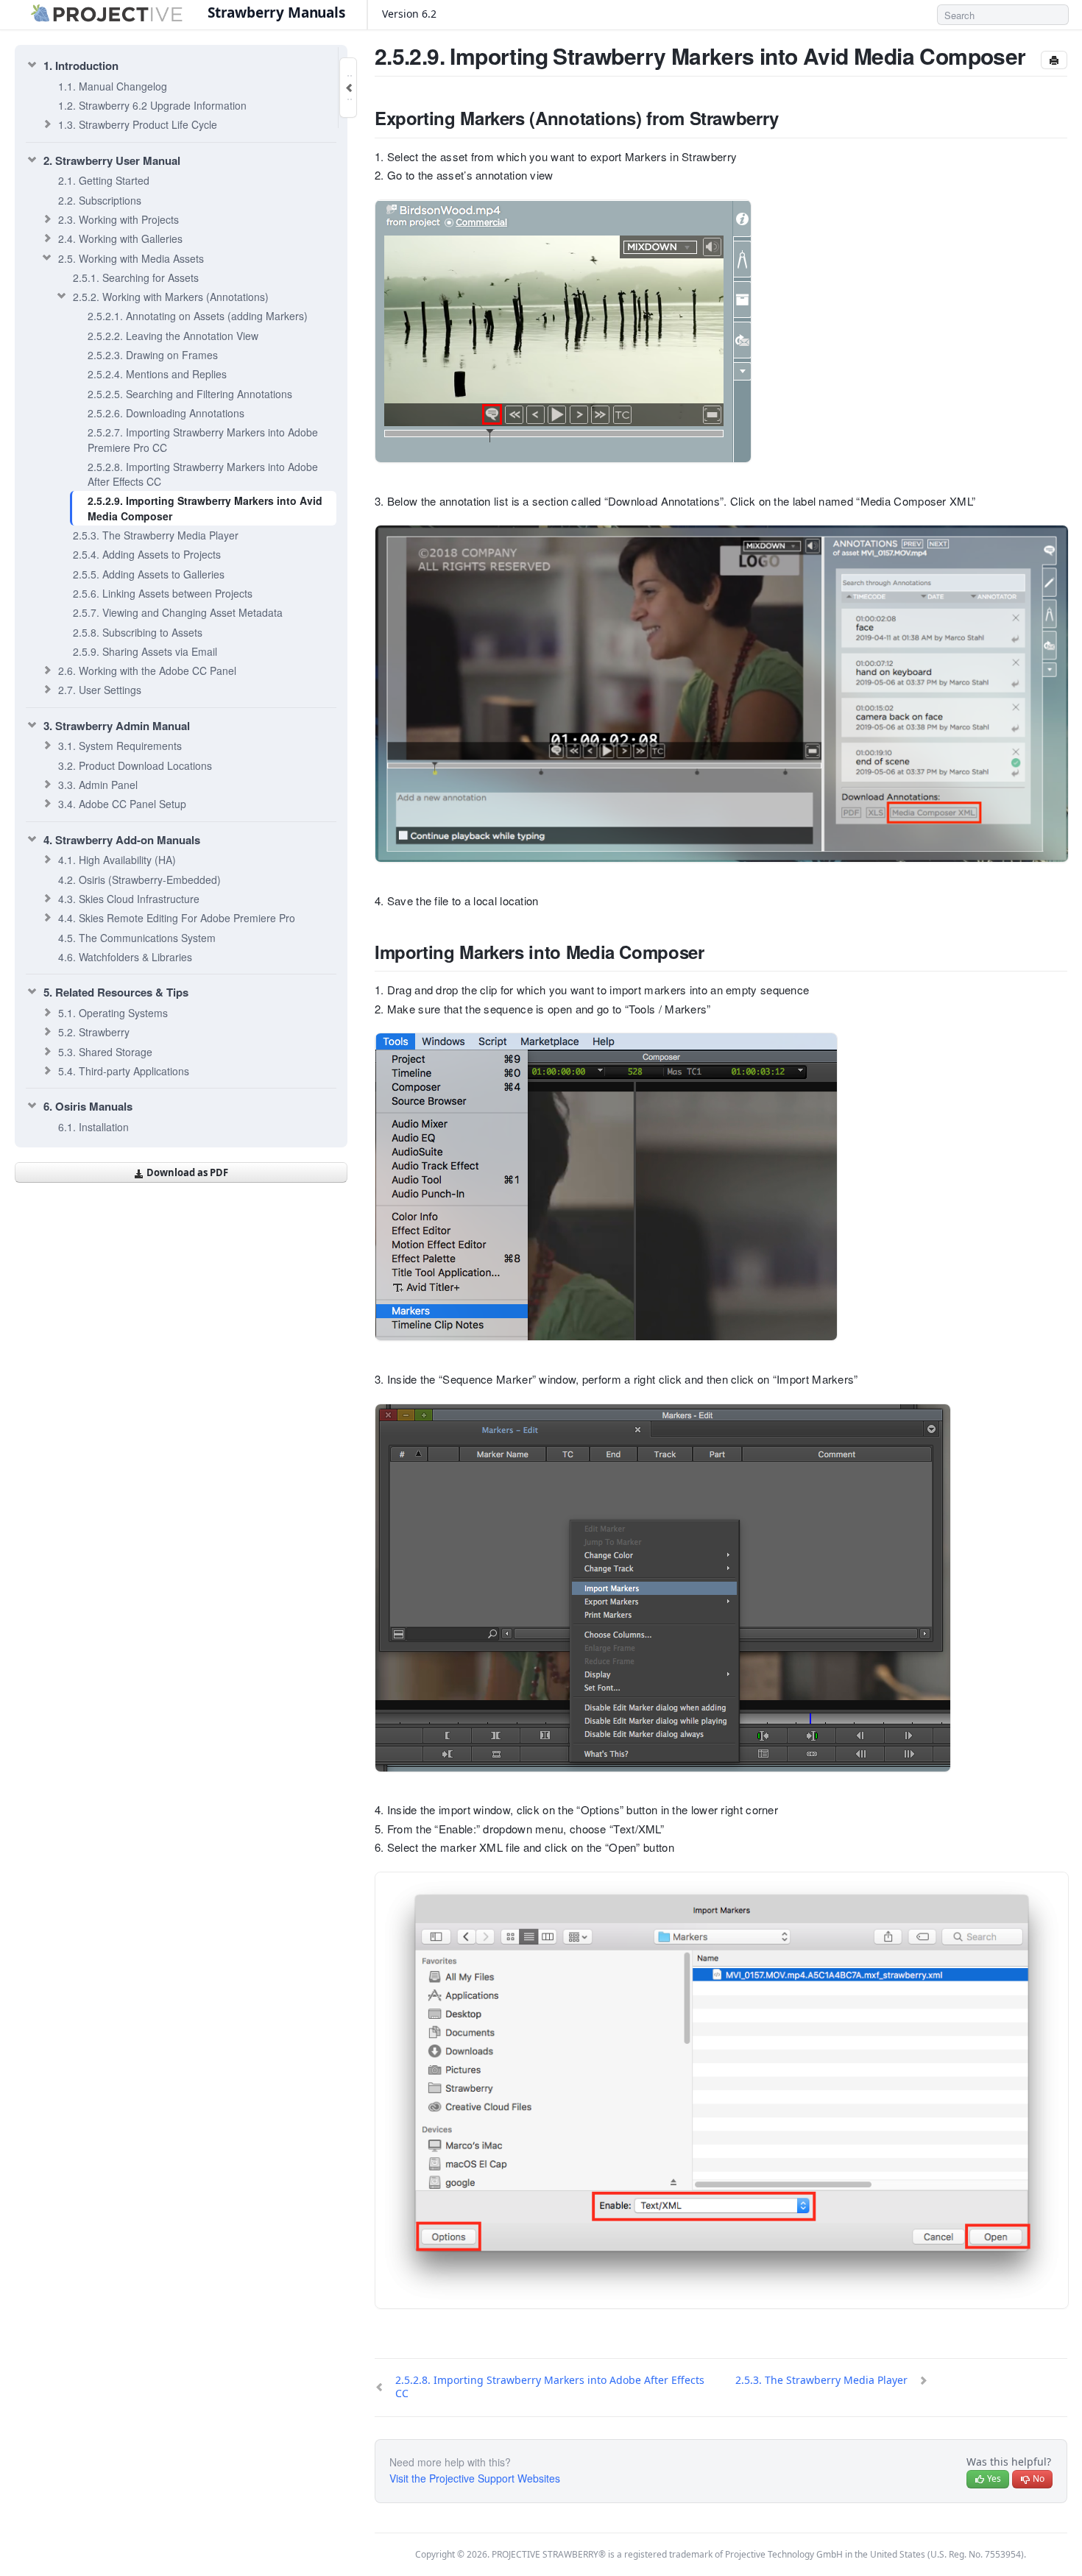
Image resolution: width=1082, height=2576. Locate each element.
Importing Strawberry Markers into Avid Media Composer (205, 508)
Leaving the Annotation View (173, 336)
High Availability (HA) (117, 860)
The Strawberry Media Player (156, 535)
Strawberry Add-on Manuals (122, 840)
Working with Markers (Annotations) (171, 297)
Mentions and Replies (157, 374)
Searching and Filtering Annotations (190, 394)
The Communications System (137, 938)
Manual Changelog (113, 86)
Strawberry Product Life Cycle (138, 124)
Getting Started (104, 180)
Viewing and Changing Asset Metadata (178, 612)
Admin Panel (98, 785)
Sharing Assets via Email (145, 651)
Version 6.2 (411, 14)
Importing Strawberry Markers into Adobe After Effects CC (203, 474)
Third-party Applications (124, 1071)
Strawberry (94, 1032)
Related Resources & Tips (116, 992)
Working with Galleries (120, 238)
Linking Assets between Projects (163, 593)
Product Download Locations (135, 765)
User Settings (100, 690)
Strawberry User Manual (112, 160)
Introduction (81, 66)
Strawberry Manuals (276, 13)
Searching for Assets (136, 277)
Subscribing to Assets (138, 632)
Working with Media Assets (131, 258)
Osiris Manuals (88, 1106)
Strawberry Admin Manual (117, 726)
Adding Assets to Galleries (149, 574)
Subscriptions (100, 200)
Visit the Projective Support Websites (475, 2478)
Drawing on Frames (153, 355)
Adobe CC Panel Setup (122, 804)
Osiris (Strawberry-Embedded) (139, 880)
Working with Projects (119, 219)
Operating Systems (113, 1013)
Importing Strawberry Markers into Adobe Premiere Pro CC (203, 439)
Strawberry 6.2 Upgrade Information (152, 105)
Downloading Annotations (166, 413)
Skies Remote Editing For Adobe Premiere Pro (177, 918)
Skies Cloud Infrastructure (129, 899)
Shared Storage (105, 1052)
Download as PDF (186, 1172)
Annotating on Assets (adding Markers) (198, 316)
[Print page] (1054, 60)
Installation (93, 1127)
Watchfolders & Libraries (125, 957)
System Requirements (120, 746)
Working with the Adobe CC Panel (147, 670)
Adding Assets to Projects (147, 554)
